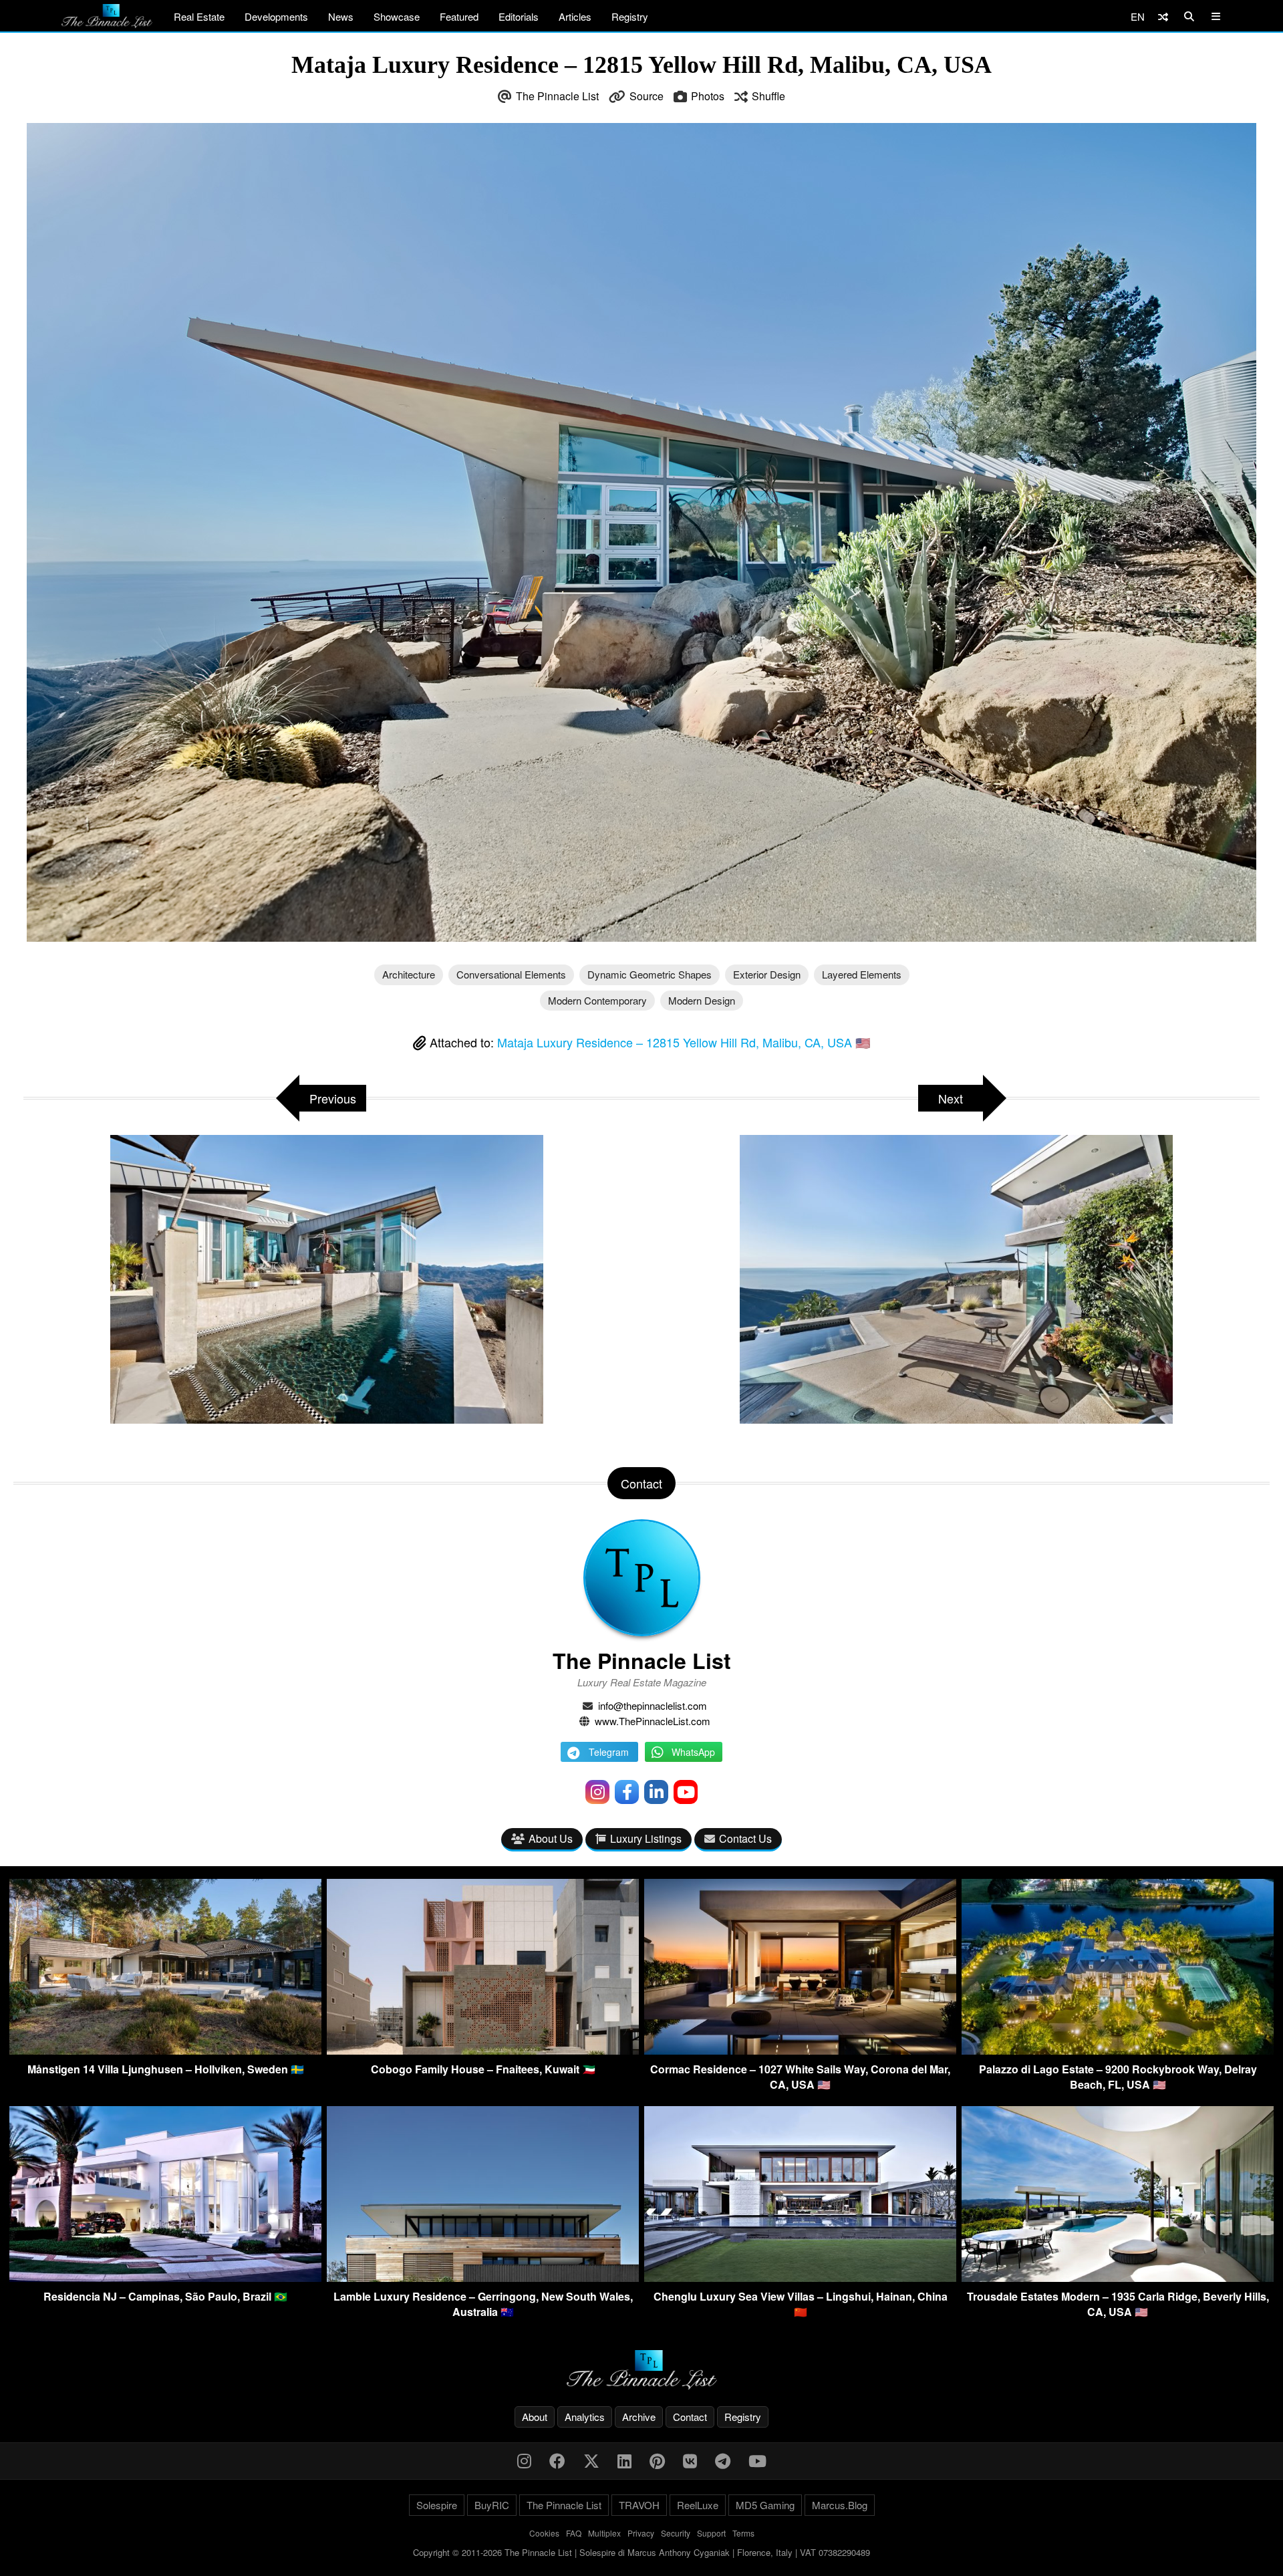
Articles (575, 16)
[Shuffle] (1163, 16)
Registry (630, 16)
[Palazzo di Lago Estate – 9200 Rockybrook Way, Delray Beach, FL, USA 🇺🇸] (1118, 2050)
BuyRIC (492, 2505)
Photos (708, 96)
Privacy (641, 2533)
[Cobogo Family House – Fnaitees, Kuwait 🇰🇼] (483, 2050)
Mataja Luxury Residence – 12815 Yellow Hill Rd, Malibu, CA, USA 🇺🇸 (684, 1042)
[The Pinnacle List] (641, 2370)
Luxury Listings (646, 1838)
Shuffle (768, 96)
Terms (743, 2533)
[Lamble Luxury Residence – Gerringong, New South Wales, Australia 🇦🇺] (483, 2278)
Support (711, 2533)
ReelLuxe (698, 2505)
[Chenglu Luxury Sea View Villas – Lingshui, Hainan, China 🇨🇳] (800, 2278)
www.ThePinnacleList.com (653, 1721)
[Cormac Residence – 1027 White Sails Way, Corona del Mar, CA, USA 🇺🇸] (800, 2050)
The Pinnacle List (557, 96)
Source (647, 96)
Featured (459, 16)
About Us (551, 1838)
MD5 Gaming (765, 2505)
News (341, 16)
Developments (276, 16)
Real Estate (199, 16)
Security (676, 2533)
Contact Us (745, 1838)
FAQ (574, 2533)
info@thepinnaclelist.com (653, 1705)
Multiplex (604, 2533)
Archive (639, 2417)
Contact (690, 2417)
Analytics (585, 2417)
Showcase (397, 16)
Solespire (437, 2505)
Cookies (544, 2533)
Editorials (519, 16)
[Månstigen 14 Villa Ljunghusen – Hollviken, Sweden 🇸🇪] (165, 2050)
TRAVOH (639, 2505)
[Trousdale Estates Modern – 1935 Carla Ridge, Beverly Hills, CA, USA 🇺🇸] (1118, 2278)
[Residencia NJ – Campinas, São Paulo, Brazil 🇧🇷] (165, 2278)
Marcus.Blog (840, 2505)
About (535, 2417)
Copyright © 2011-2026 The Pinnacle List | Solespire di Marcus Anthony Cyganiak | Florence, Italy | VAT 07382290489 (641, 2552)
